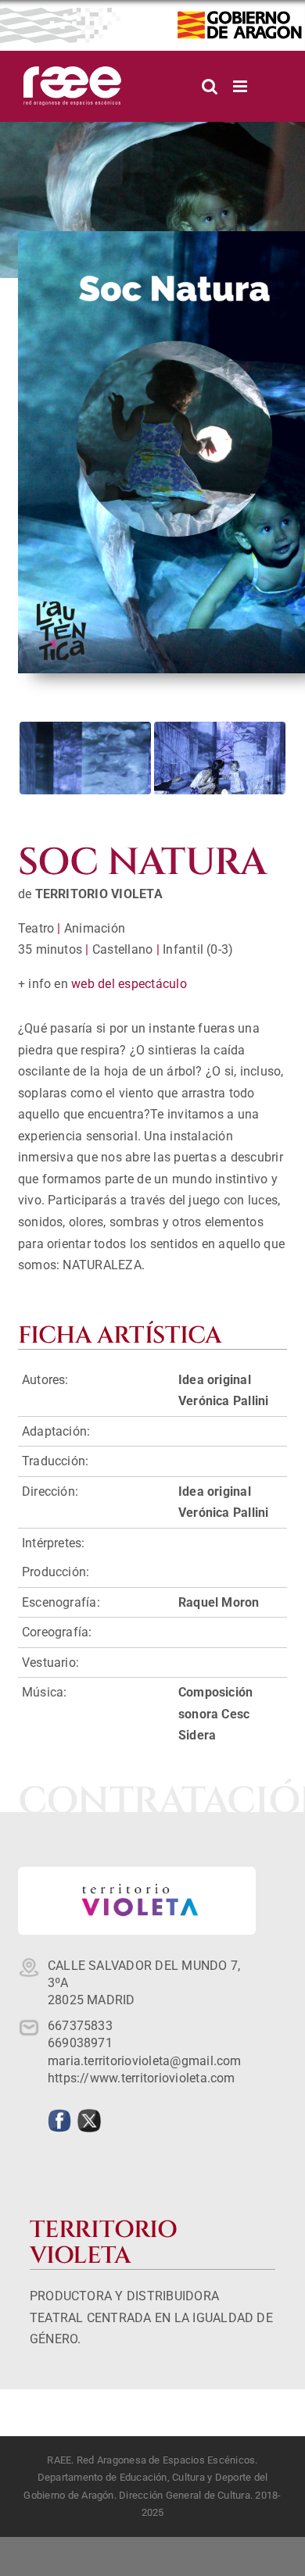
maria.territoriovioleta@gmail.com (145, 2061)
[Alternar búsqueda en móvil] (210, 86)
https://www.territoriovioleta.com (142, 2078)
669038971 (80, 2043)
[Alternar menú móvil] (241, 86)
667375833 (80, 2026)
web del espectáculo (129, 984)
